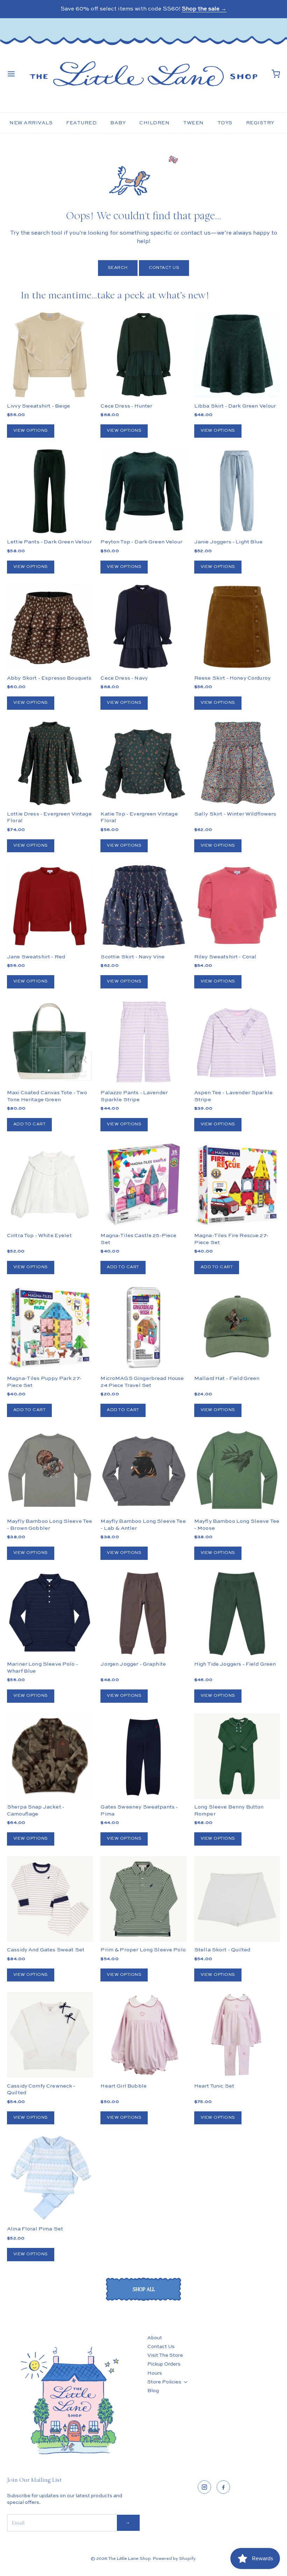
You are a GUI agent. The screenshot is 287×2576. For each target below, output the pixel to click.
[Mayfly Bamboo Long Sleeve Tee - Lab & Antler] (143, 1470)
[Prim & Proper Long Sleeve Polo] (143, 1899)
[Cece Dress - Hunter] (143, 355)
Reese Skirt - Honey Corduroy (232, 678)
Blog (153, 2391)
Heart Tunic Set (214, 2086)
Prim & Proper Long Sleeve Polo (143, 1950)
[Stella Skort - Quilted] (237, 1899)
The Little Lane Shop (129, 2559)
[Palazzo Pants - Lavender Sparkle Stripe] (143, 1042)
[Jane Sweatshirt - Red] (50, 906)
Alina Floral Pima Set (35, 2229)
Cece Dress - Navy (124, 678)
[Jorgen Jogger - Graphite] (143, 1613)
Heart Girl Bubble (124, 2086)
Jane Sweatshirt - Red (36, 957)
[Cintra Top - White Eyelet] (50, 1185)
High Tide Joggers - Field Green (235, 1664)
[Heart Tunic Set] (237, 2035)
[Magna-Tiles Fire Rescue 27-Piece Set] (237, 1185)
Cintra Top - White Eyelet (39, 1235)
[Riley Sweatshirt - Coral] (237, 906)
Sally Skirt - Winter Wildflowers (235, 814)
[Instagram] (204, 2487)
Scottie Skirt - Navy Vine (132, 957)
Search (118, 268)
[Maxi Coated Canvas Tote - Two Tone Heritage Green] (50, 1042)
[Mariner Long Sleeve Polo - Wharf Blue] (50, 1613)
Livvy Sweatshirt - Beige (39, 406)
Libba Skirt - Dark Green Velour (235, 406)
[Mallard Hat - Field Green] (237, 1328)
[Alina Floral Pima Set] (50, 2178)
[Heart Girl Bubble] (143, 2035)
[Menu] (11, 74)
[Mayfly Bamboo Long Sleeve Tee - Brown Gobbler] (50, 1470)
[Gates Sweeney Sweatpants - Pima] (143, 1756)
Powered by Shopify (174, 2559)
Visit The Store (165, 2355)
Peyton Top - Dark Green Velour (141, 542)
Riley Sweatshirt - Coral (225, 957)
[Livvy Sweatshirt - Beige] (50, 355)
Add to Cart (29, 1124)
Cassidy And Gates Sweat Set (46, 1950)
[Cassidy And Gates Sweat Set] (50, 1899)
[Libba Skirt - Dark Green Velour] (237, 355)
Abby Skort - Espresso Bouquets (49, 678)
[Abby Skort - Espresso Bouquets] (50, 627)
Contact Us (164, 268)
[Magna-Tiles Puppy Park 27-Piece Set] (50, 1328)
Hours (155, 2373)
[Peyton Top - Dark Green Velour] (143, 491)
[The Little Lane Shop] (143, 74)
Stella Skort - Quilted (222, 1950)
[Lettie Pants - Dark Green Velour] (50, 491)
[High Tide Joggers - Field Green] (237, 1613)
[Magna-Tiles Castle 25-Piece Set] (143, 1185)
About (155, 2338)
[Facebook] (223, 2487)
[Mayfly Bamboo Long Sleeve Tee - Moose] (237, 1470)
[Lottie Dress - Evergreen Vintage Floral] (50, 763)
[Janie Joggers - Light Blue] (237, 491)
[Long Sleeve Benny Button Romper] (237, 1756)
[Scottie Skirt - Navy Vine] (143, 906)
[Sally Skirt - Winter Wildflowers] (237, 763)
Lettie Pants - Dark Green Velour (49, 542)
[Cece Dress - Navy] (143, 627)
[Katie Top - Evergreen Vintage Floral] (143, 763)
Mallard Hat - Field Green (227, 1378)
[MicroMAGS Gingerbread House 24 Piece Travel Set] (143, 1328)
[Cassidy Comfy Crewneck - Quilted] (50, 2035)
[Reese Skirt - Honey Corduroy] (237, 627)
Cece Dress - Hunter (126, 406)
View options (31, 431)
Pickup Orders (164, 2364)
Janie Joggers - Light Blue (228, 542)
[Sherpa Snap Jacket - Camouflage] (50, 1778)
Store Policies (164, 2382)
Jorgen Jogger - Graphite (133, 1664)
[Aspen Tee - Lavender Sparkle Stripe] (237, 1042)
